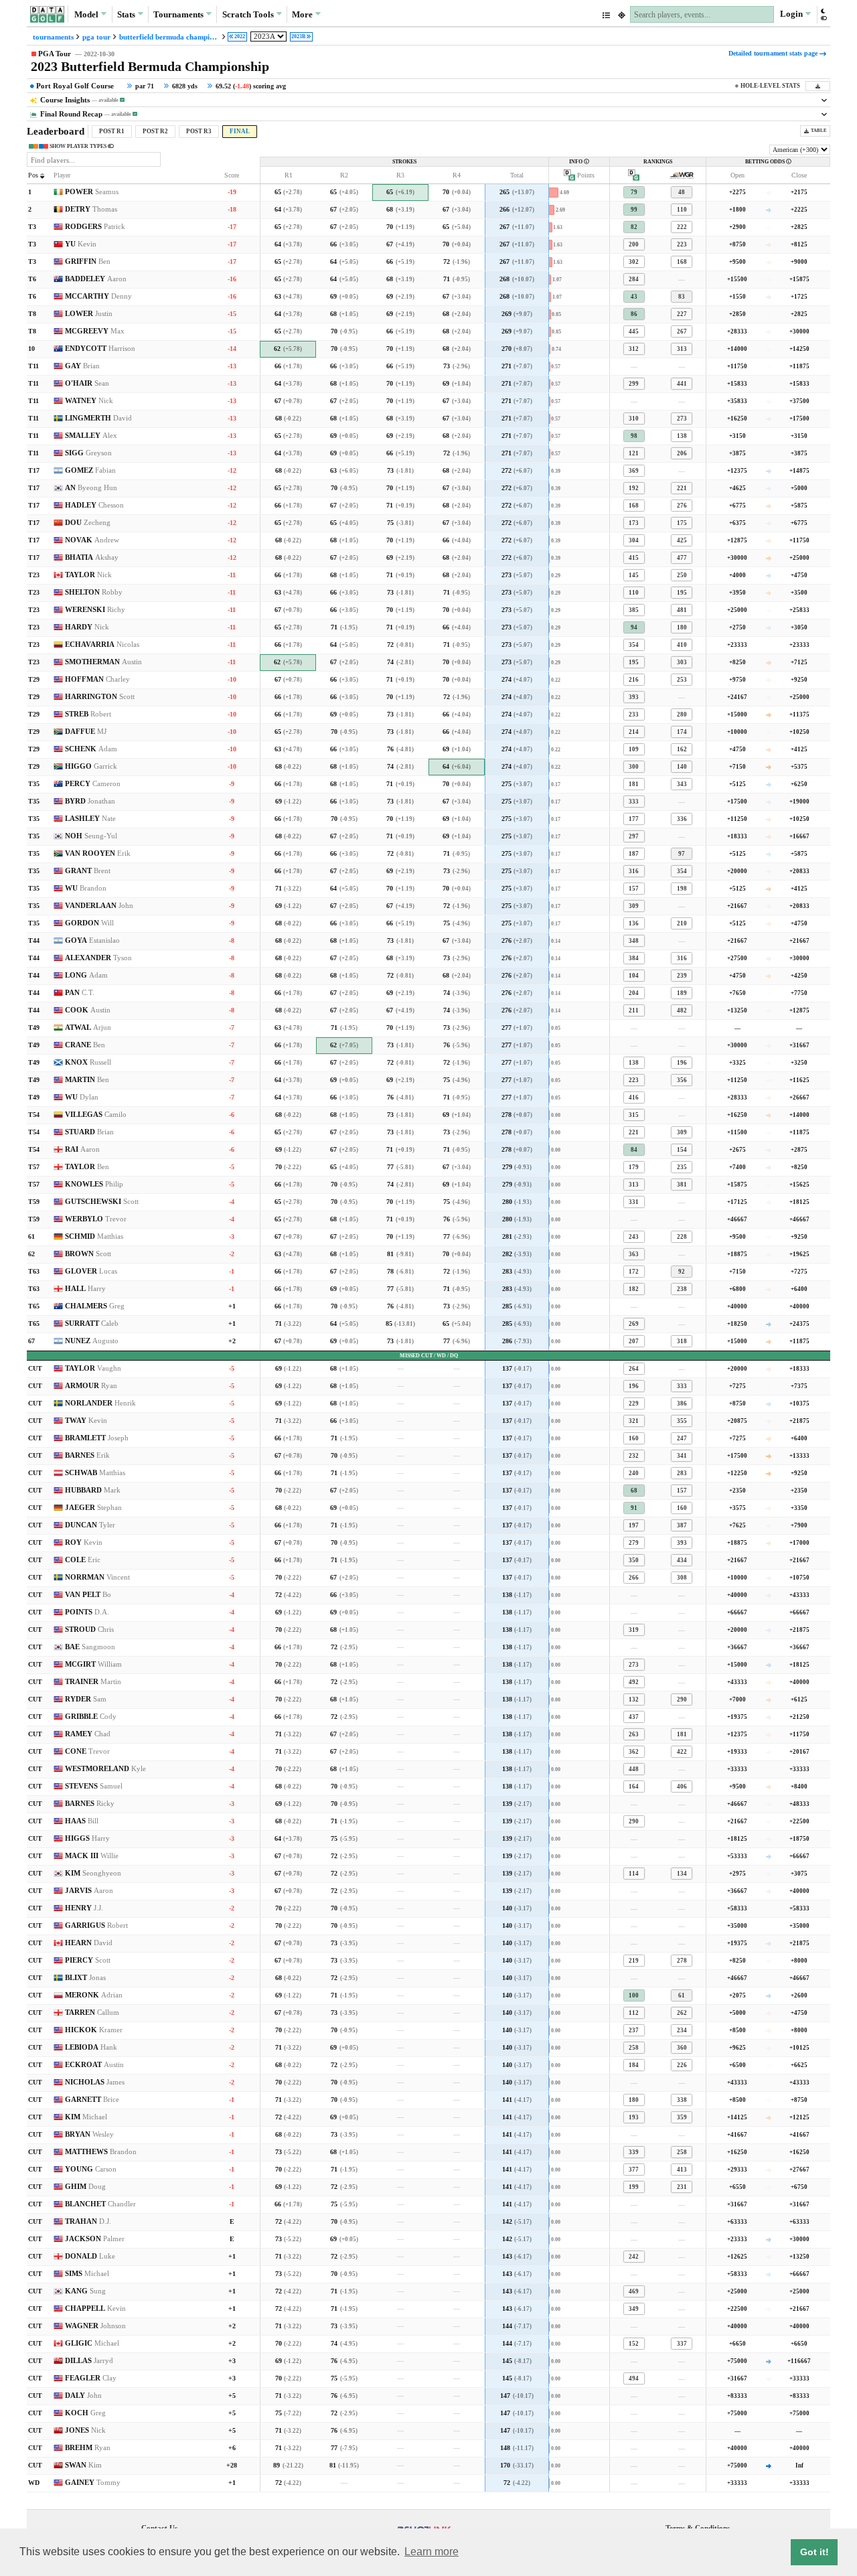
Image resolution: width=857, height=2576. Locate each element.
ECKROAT (94, 2065)
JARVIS (89, 1891)
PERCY (93, 784)
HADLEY (94, 505)
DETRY (91, 209)
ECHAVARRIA (102, 645)
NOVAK (92, 540)
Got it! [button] (814, 2552)
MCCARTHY (98, 296)
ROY (84, 1542)
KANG (85, 2291)
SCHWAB (95, 1473)
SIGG (88, 453)
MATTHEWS (101, 2152)
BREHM (88, 2448)
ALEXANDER (98, 958)
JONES (85, 2430)
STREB (88, 714)
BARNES (87, 1455)
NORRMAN (97, 1577)
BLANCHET (100, 2204)
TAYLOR (88, 575)
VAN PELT (88, 1595)
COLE (83, 1560)
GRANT (88, 871)
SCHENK (91, 749)
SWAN (83, 2465)
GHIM (85, 2187)
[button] (823, 14)
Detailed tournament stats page (773, 53)
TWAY (86, 1421)
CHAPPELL (95, 2308)
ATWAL (88, 1028)
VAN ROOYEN (98, 853)
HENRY (84, 1908)
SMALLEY (91, 436)
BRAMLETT (97, 1438)
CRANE (85, 1045)
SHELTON (94, 592)
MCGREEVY (95, 331)
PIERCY (88, 1960)
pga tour (96, 37)
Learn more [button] (432, 2552)
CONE (87, 1751)
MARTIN (87, 1080)
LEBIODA (91, 2047)
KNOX (88, 1062)
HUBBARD (93, 1490)
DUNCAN (90, 1525)
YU (81, 244)
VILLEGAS (96, 1115)
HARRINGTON (100, 697)
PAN (80, 993)
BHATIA (92, 557)
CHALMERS (95, 1306)
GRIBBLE (91, 1717)
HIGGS (87, 1838)
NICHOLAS (95, 2082)
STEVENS (94, 1786)
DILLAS (89, 2361)
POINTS (87, 1612)
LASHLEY (90, 819)
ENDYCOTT (100, 349)
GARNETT (92, 2100)
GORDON (89, 923)
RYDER (86, 1699)
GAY (82, 366)
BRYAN (89, 2134)
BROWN (88, 1254)
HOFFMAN (97, 679)
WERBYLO (96, 1219)
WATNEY (89, 401)
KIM (93, 1873)
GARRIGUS (96, 1925)
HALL (85, 1289)
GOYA (92, 940)
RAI (82, 1149)
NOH (91, 836)
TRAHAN (88, 2221)
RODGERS (95, 227)
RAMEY (88, 1734)
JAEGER (93, 1508)
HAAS (82, 1821)
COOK (88, 1010)
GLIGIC (92, 2343)
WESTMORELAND (105, 1769)
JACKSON (95, 2239)
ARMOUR (91, 1386)
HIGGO (91, 766)
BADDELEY (96, 279)
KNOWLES (94, 1184)
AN (91, 488)
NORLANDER (100, 1403)
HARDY (87, 627)
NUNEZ (92, 1341)
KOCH (85, 2413)
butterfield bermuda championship (169, 37)
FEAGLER (91, 2378)
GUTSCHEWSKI (102, 1202)
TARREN (92, 2013)
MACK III (92, 1856)
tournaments (53, 37)
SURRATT (92, 1323)
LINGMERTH (98, 418)
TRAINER (93, 1682)
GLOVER (91, 1271)
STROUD (89, 1630)
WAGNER (95, 2326)
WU (86, 888)
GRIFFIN (88, 261)
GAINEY (93, 2483)
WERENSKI (95, 610)
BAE (90, 1647)
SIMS (87, 2274)
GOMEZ (90, 470)
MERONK (94, 1995)
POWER (92, 192)
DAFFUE (86, 732)
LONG (86, 975)
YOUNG (91, 2169)
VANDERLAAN (99, 906)
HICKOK (94, 2030)
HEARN (89, 1943)
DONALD (90, 2256)
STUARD (89, 1132)
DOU (88, 523)
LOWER (89, 314)
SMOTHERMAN (103, 662)
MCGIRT (93, 1664)
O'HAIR (87, 383)
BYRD (90, 801)
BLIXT (85, 1978)
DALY (83, 2396)
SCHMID (94, 1236)
